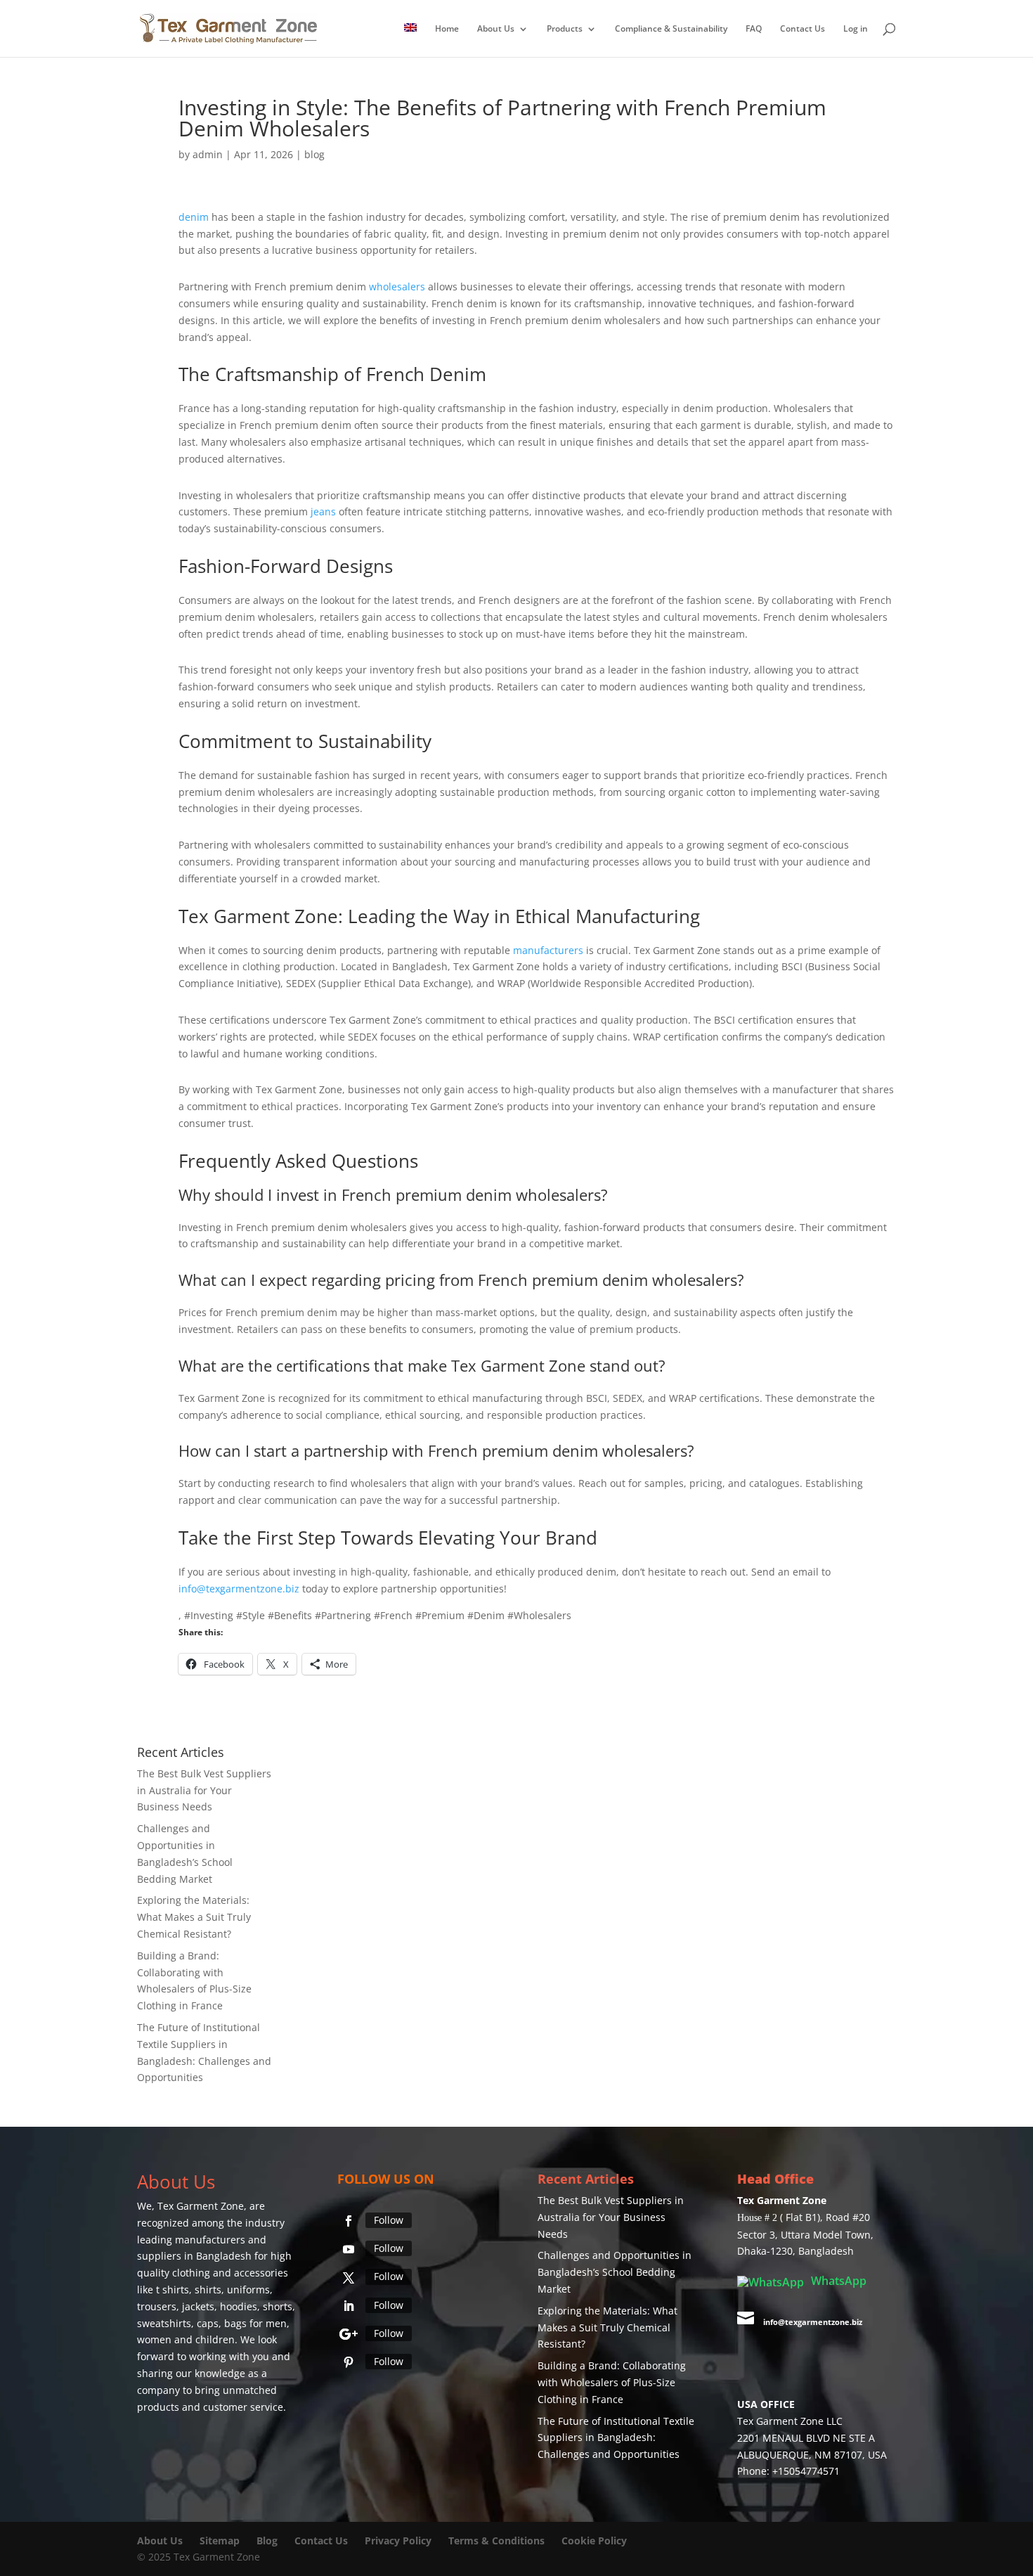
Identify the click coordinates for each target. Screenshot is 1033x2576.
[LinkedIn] (349, 2307)
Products (565, 29)
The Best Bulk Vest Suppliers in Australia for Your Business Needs (204, 1791)
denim (194, 218)
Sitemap (220, 2541)
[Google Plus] (349, 2335)
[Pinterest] (349, 2363)
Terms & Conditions (496, 2541)
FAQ (754, 29)
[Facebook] (349, 2222)
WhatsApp (837, 2281)
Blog (268, 2541)
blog (314, 155)
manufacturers (548, 951)
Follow (389, 2221)
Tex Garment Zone (201, 2207)
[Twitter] (349, 2279)
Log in (856, 29)
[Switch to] (410, 40)
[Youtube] (349, 2250)
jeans (323, 512)
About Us (496, 29)
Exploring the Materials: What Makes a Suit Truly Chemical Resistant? (194, 1918)
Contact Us (803, 29)
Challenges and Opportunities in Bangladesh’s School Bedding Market (615, 2273)
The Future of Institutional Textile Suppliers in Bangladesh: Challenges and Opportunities (616, 2439)
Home (447, 29)
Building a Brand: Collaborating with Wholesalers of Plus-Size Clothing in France (612, 2383)
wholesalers (397, 287)
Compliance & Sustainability (671, 29)
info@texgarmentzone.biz (239, 1589)
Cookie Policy (594, 2541)
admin (208, 155)
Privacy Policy (398, 2541)
